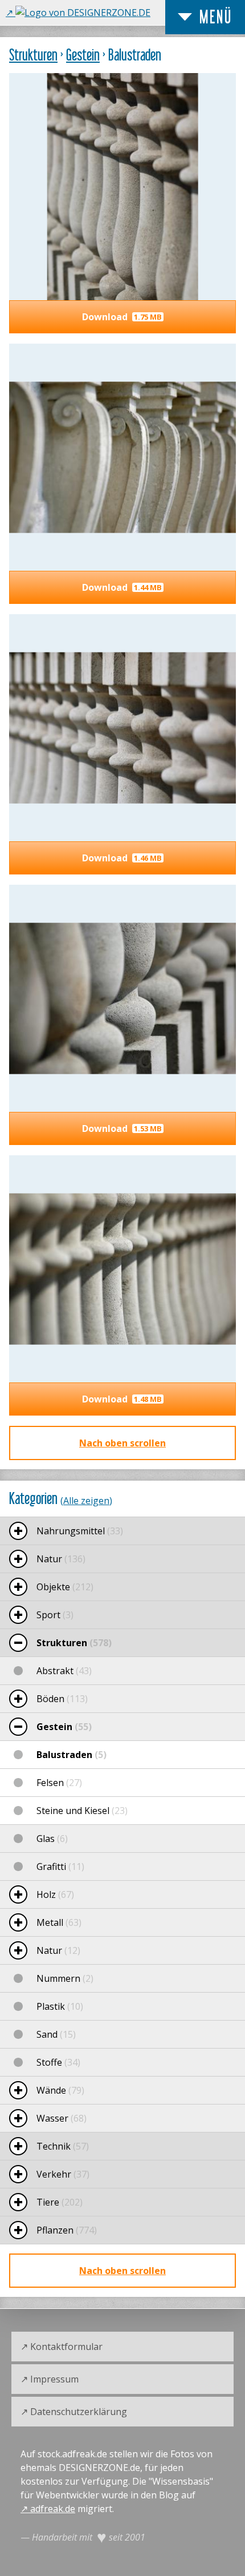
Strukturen (33, 55)
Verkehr (63, 2174)
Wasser (62, 2118)
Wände (60, 2090)
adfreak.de (53, 2509)
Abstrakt (64, 1671)
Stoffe (58, 2062)
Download (122, 317)
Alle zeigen (86, 1501)
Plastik (60, 2006)
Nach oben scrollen (122, 1443)
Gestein (83, 55)
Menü (216, 17)
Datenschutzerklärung (79, 2412)
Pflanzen (67, 2230)
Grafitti (60, 1867)
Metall (59, 1922)
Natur (61, 1559)
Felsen (59, 1783)
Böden (62, 1699)
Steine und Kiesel (82, 1811)
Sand (56, 2034)
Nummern (65, 1978)
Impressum (54, 2379)
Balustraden (72, 1755)
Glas (52, 1839)
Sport (55, 1615)
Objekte (65, 1587)
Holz (55, 1894)
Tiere (60, 2202)
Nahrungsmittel (80, 1531)
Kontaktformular (66, 2347)
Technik (63, 2146)
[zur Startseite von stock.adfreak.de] (78, 13)
